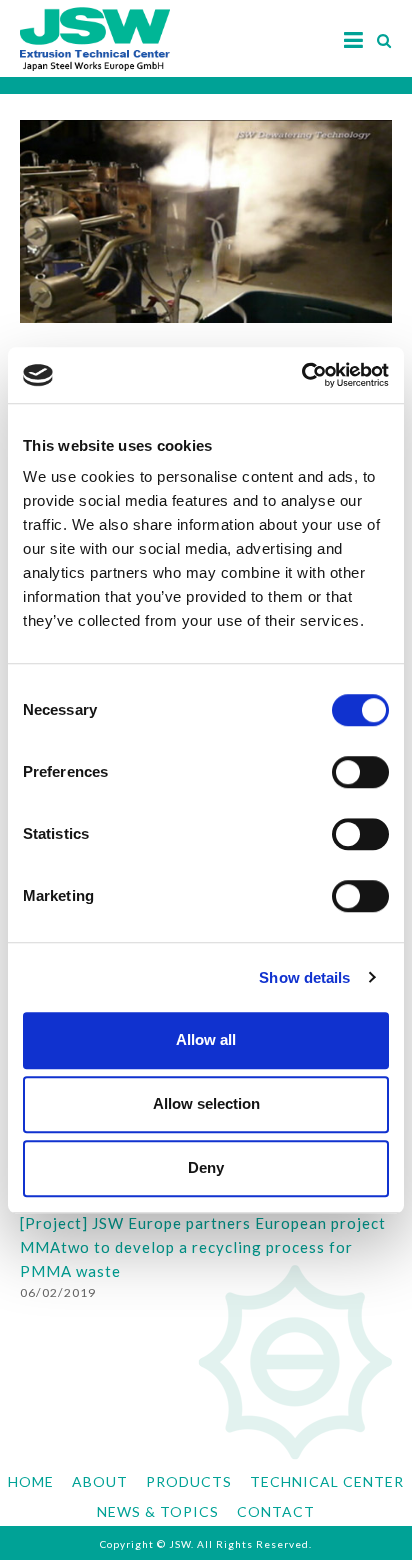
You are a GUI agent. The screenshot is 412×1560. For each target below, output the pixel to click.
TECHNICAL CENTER (327, 1481)
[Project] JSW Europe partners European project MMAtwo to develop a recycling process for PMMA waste (203, 1247)
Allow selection (206, 1103)
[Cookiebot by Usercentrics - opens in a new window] (301, 375)
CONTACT (276, 1511)
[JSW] (95, 29)
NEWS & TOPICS (158, 1511)
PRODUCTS (189, 1481)
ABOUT (100, 1481)
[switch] (360, 772)
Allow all (206, 1039)
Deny (206, 1167)
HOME (31, 1481)
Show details (304, 977)
